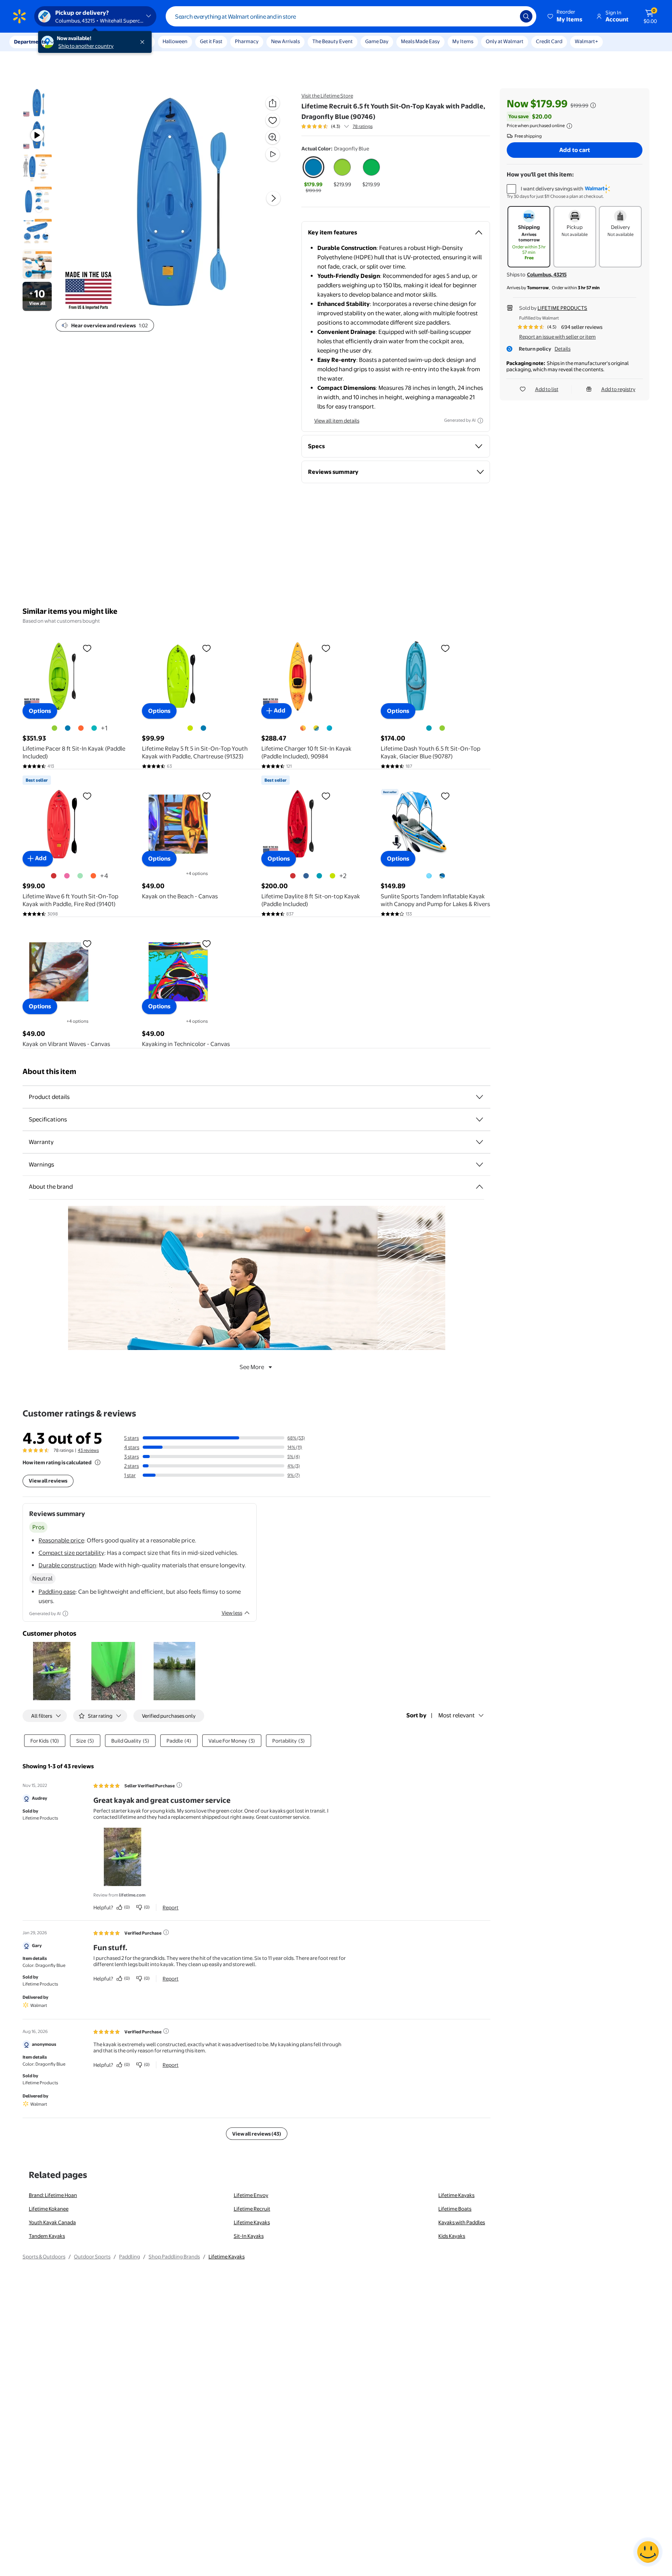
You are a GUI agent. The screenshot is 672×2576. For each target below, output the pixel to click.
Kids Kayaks (452, 2236)
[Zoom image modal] (273, 137)
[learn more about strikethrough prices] (593, 105)
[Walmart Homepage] (19, 16)
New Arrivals (285, 41)
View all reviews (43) (257, 2134)
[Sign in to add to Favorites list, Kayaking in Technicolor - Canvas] (206, 943)
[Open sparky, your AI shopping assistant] (648, 2552)
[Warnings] (479, 1165)
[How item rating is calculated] (98, 1462)
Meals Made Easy (420, 41)
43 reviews (88, 1450)
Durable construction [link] (67, 1565)
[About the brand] (479, 1187)
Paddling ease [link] (57, 1592)
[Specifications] (479, 1119)
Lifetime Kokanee (49, 2209)
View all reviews (48, 1481)
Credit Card (549, 41)
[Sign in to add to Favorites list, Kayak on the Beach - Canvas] (206, 796)
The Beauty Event (332, 41)
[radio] (313, 175)
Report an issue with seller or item (557, 337)
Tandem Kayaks (47, 2236)
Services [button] (78, 42)
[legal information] (569, 126)
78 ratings (363, 126)
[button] (565, 16)
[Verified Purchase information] (166, 1932)
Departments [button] (30, 42)
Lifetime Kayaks (456, 2195)
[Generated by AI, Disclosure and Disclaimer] (480, 421)
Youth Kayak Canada (52, 2222)
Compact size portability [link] (71, 1553)
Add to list (547, 389)
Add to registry (618, 389)
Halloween (175, 41)
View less (232, 1613)
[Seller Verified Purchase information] (179, 1785)
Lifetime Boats (455, 2209)
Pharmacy (247, 41)
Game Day (377, 41)
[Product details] (479, 1097)
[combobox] (351, 16)
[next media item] (273, 198)
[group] (337, 126)
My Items (463, 41)
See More (252, 1367)
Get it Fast (211, 41)
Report (171, 1907)
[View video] (273, 154)
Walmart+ (586, 41)
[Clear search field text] (508, 16)
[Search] (526, 16)
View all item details (337, 421)
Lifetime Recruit (252, 2209)
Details (563, 349)
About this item (49, 1071)
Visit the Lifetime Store (327, 96)
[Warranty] (479, 1142)
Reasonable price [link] (61, 1540)
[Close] (144, 42)
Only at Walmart (505, 41)
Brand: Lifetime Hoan (53, 2195)
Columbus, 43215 (547, 274)
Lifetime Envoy (251, 2195)
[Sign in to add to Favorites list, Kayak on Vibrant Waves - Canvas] (87, 943)
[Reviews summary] (346, 126)
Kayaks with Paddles (462, 2222)
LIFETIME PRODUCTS (562, 308)
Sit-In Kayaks (249, 2236)
